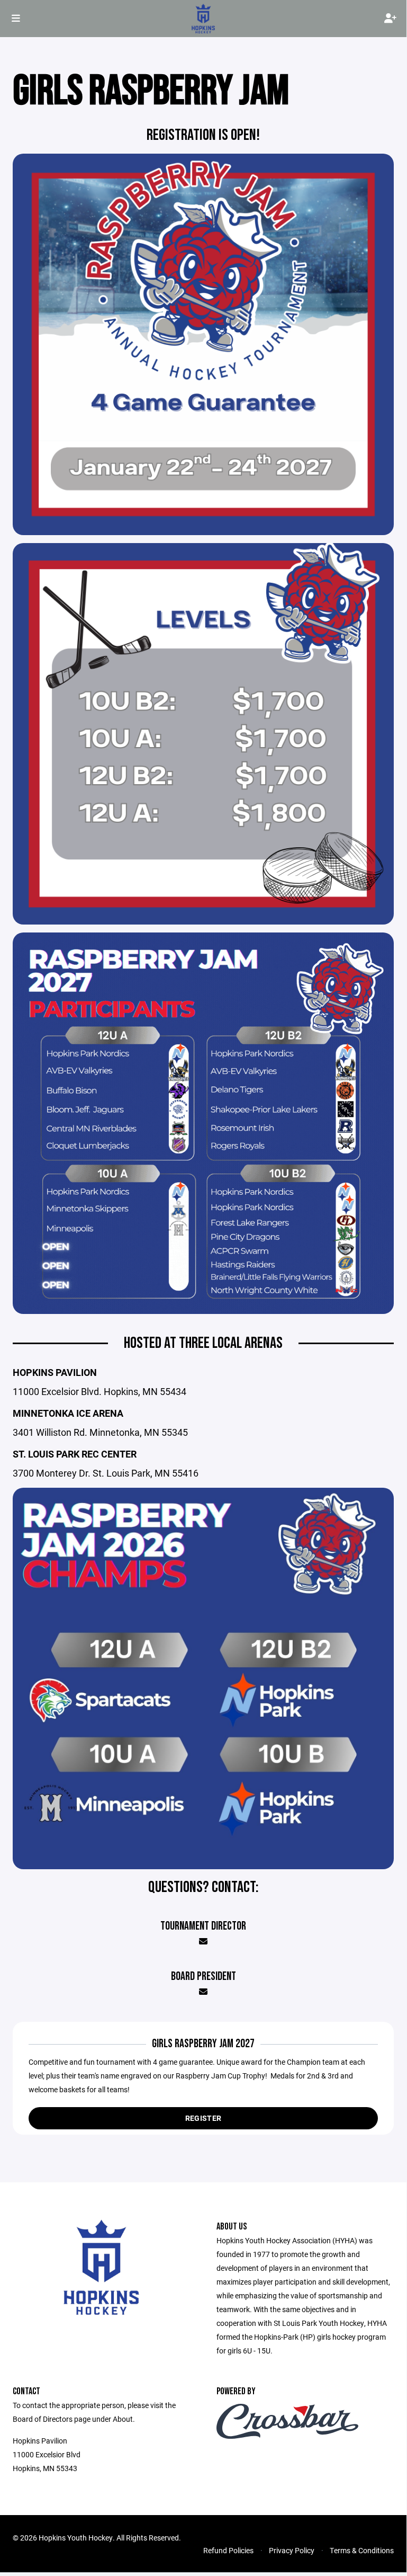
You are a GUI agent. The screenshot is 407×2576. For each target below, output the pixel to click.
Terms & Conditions (362, 2550)
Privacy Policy (292, 2550)
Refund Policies (228, 2550)
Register (203, 2118)
